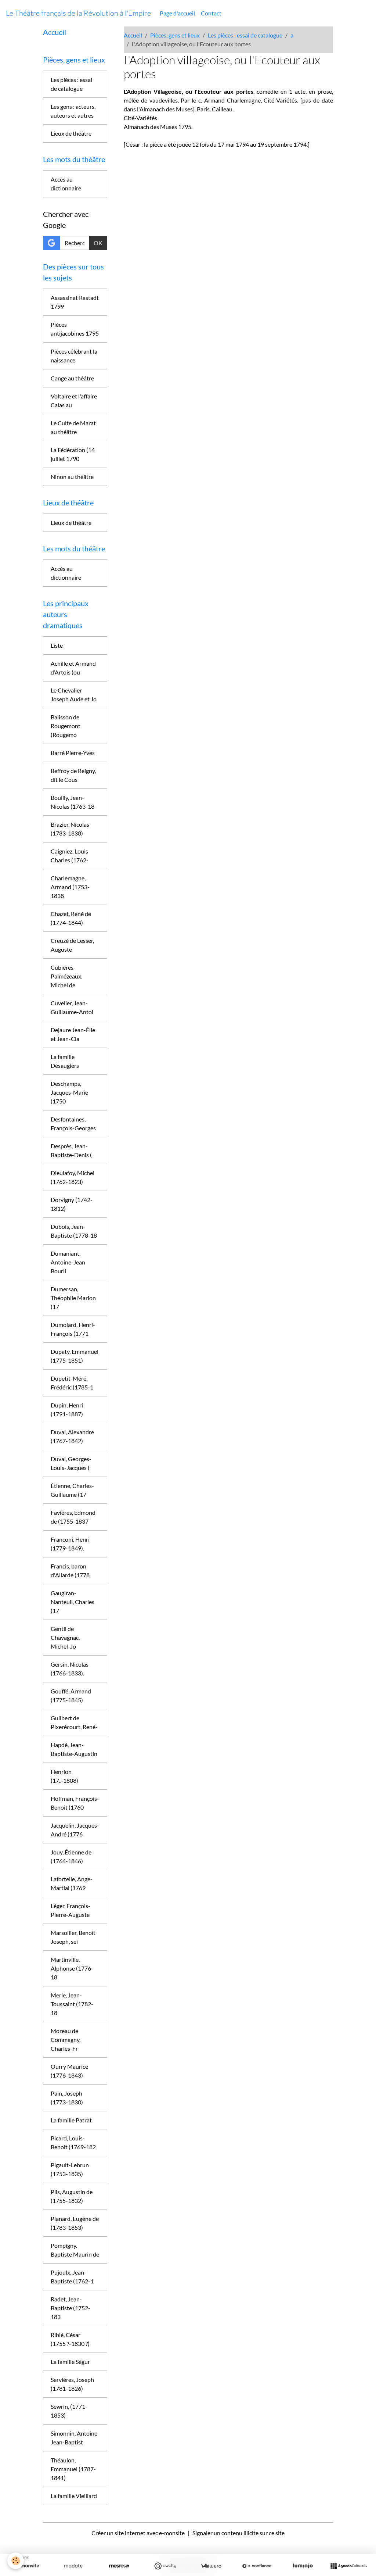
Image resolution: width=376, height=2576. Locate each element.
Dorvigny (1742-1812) (72, 1204)
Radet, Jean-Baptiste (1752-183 (70, 2308)
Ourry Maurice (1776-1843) (69, 2071)
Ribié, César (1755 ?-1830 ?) (70, 2339)
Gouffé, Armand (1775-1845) (71, 1695)
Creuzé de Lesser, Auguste (72, 945)
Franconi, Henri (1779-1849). (70, 1544)
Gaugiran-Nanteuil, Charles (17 (73, 1602)
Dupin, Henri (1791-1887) (67, 1409)
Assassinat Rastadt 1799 (75, 302)
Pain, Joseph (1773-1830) (67, 2098)
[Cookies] (16, 2561)
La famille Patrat (71, 2120)
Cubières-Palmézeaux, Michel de (66, 976)
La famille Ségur (70, 2362)
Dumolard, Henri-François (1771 (73, 1329)
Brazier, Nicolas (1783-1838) (70, 829)
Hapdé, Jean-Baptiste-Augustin (74, 1749)
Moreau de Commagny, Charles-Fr (66, 2040)
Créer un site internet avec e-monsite (138, 2533)
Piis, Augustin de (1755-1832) (72, 2196)
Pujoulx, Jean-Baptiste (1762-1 (72, 2277)
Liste (57, 645)
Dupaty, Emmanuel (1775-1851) (75, 1356)
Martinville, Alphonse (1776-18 (72, 1968)
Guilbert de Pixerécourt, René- (74, 1722)
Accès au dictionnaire (66, 184)
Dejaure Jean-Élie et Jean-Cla (73, 1034)
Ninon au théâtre (72, 477)
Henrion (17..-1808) (64, 1776)
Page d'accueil (177, 13)
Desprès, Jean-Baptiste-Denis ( (71, 1150)
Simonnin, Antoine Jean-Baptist (74, 2438)
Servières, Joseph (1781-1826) (72, 2384)
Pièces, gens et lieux (175, 35)
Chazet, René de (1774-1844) (71, 918)
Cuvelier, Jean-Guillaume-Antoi (72, 1007)
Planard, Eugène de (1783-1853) (75, 2223)
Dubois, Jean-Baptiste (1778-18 (74, 1231)
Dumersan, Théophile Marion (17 (73, 1298)
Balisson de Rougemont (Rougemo (66, 726)
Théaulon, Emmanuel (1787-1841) (73, 2469)
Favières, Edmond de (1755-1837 (73, 1517)
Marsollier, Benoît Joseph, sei (73, 1937)
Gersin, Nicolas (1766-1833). (70, 1669)
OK (98, 243)
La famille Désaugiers (65, 1061)
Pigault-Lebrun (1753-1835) (70, 2169)
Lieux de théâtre (71, 133)
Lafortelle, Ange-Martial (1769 (72, 1883)
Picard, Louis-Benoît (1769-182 (73, 2142)
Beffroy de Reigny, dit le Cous (73, 775)
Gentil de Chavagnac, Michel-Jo (65, 1637)
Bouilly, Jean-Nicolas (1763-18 (73, 802)
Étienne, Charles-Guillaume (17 (72, 1490)
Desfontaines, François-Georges (73, 1124)
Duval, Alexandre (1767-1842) (72, 1436)
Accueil (133, 35)
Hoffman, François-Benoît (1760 (75, 1803)
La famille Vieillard (74, 2496)
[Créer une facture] (211, 2566)
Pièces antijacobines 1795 (75, 329)
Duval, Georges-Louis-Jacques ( (71, 1463)
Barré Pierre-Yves (73, 753)
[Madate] (73, 2566)
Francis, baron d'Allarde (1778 (70, 1570)
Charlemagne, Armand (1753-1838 (70, 887)
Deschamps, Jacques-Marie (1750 (69, 1092)
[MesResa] (119, 2566)
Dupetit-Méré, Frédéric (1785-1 (72, 1383)
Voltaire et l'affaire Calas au (74, 400)
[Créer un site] (27, 2566)
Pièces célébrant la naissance (74, 356)
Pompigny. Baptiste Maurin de (75, 2250)
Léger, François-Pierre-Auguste (70, 1910)
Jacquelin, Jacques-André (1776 (75, 1830)
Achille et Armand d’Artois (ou (73, 668)
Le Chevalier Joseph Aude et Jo (74, 695)
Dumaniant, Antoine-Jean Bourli (68, 1262)
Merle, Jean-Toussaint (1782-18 (72, 2004)
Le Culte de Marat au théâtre (73, 427)
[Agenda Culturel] (349, 2566)
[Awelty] (165, 2566)
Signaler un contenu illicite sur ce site (238, 2533)
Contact (211, 13)
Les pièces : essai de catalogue (245, 35)
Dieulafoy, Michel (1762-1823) (73, 1177)
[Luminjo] (303, 2566)
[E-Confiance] (257, 2566)
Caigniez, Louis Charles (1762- (70, 856)
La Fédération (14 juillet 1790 (73, 454)
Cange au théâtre (72, 378)
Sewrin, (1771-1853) (69, 2411)
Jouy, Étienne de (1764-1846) (71, 1856)
